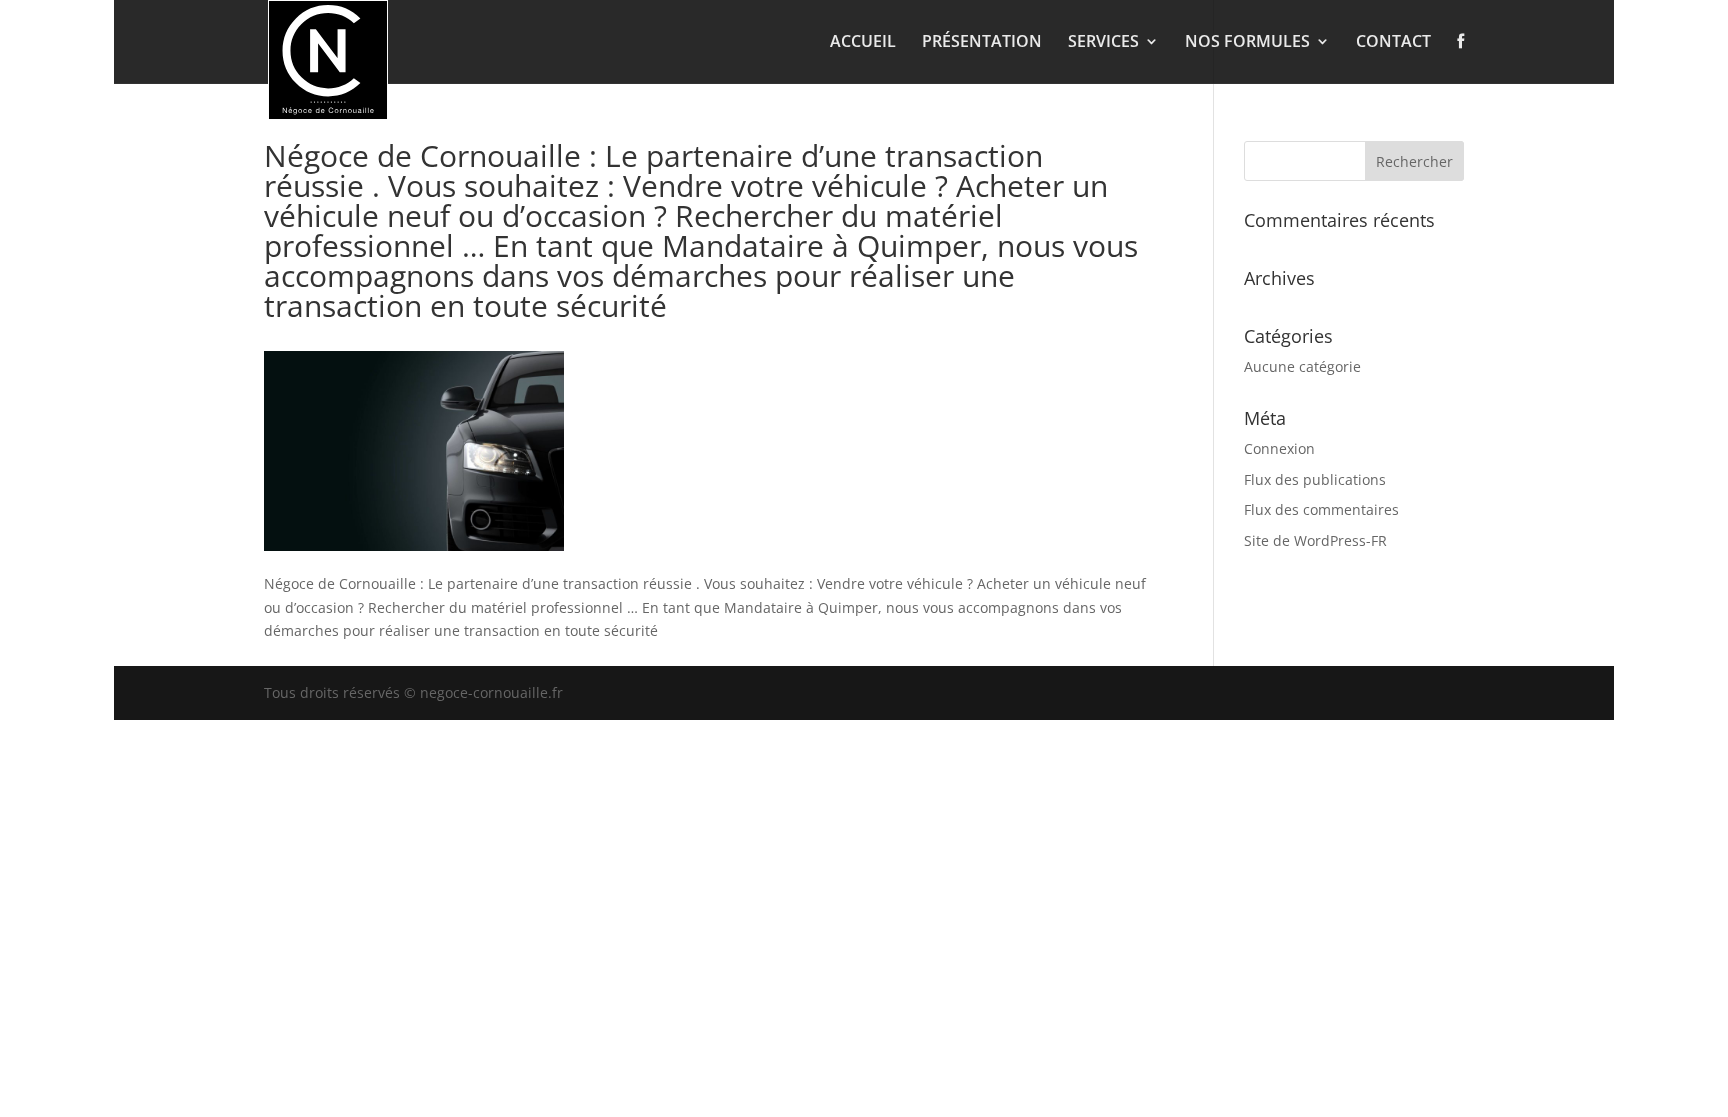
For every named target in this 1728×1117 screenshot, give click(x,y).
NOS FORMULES (1247, 43)
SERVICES (1103, 43)
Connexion (1279, 448)
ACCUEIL (863, 43)
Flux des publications (1315, 479)
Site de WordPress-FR (1315, 540)
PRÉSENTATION (982, 43)
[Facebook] (1460, 58)
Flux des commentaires (1321, 509)
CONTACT (1393, 43)
